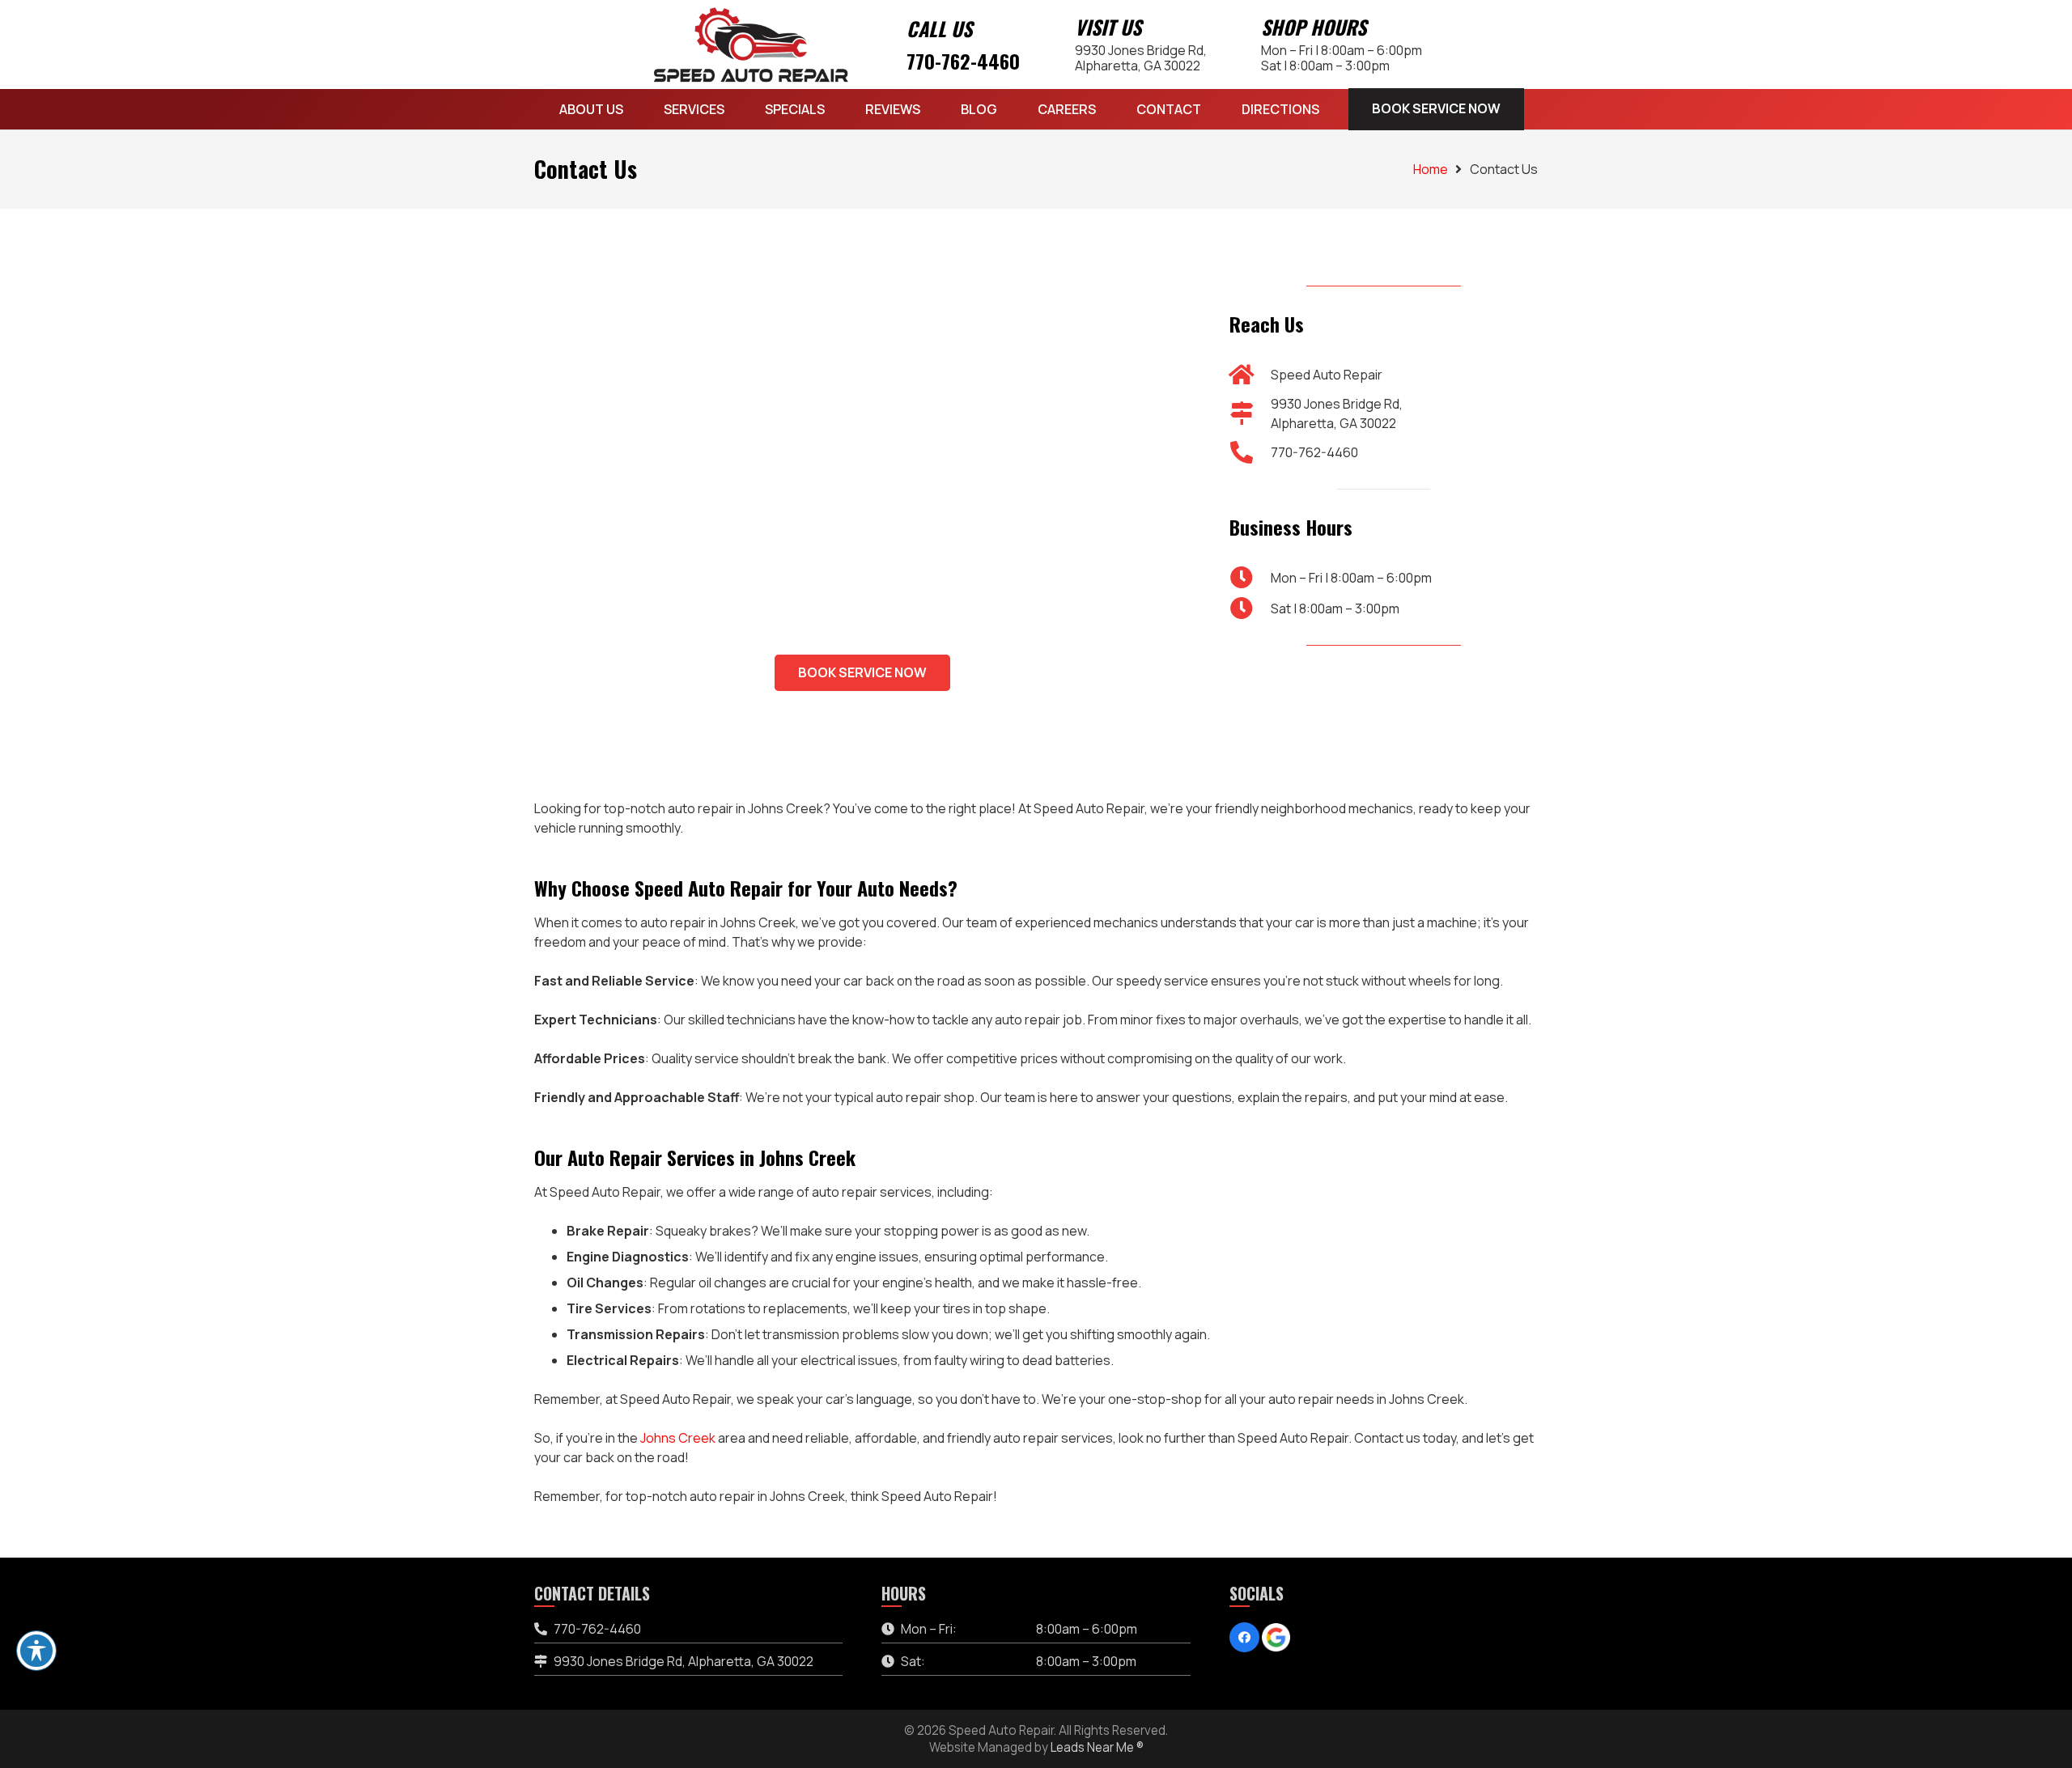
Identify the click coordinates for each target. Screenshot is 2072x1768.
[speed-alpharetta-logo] (751, 45)
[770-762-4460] (1250, 452)
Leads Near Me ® (1097, 1747)
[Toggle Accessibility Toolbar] (36, 1651)
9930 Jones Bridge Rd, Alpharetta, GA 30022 (684, 1661)
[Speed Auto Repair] (1250, 374)
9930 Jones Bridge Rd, (1141, 57)
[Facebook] (1245, 1638)
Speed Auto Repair (1327, 374)
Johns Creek (678, 1438)
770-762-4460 (963, 61)
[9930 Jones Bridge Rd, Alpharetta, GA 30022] (1250, 413)
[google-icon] (1276, 1637)
